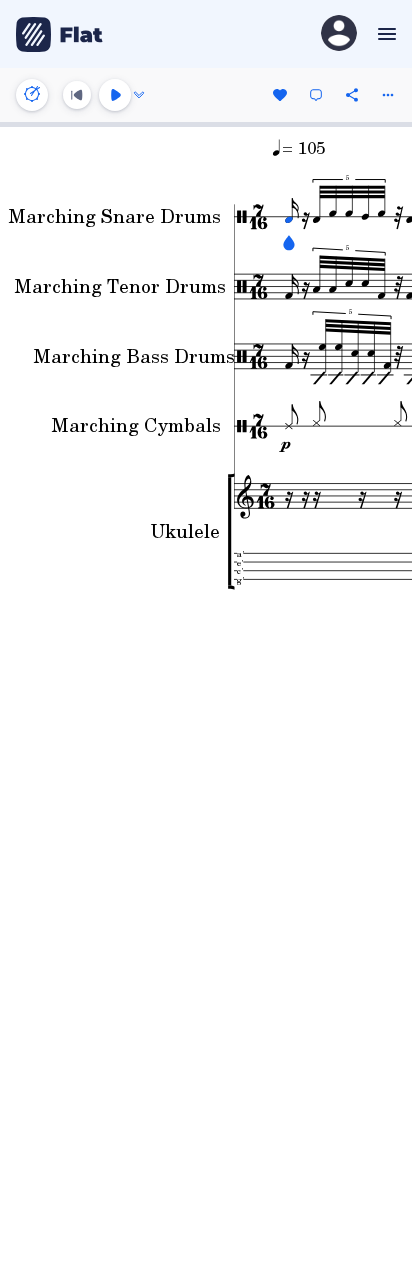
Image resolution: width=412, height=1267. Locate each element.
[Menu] (384, 34)
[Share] (352, 95)
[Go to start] (77, 95)
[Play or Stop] (115, 95)
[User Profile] (339, 34)
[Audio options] (139, 95)
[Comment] (316, 95)
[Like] (280, 95)
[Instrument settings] (32, 95)
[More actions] (388, 95)
